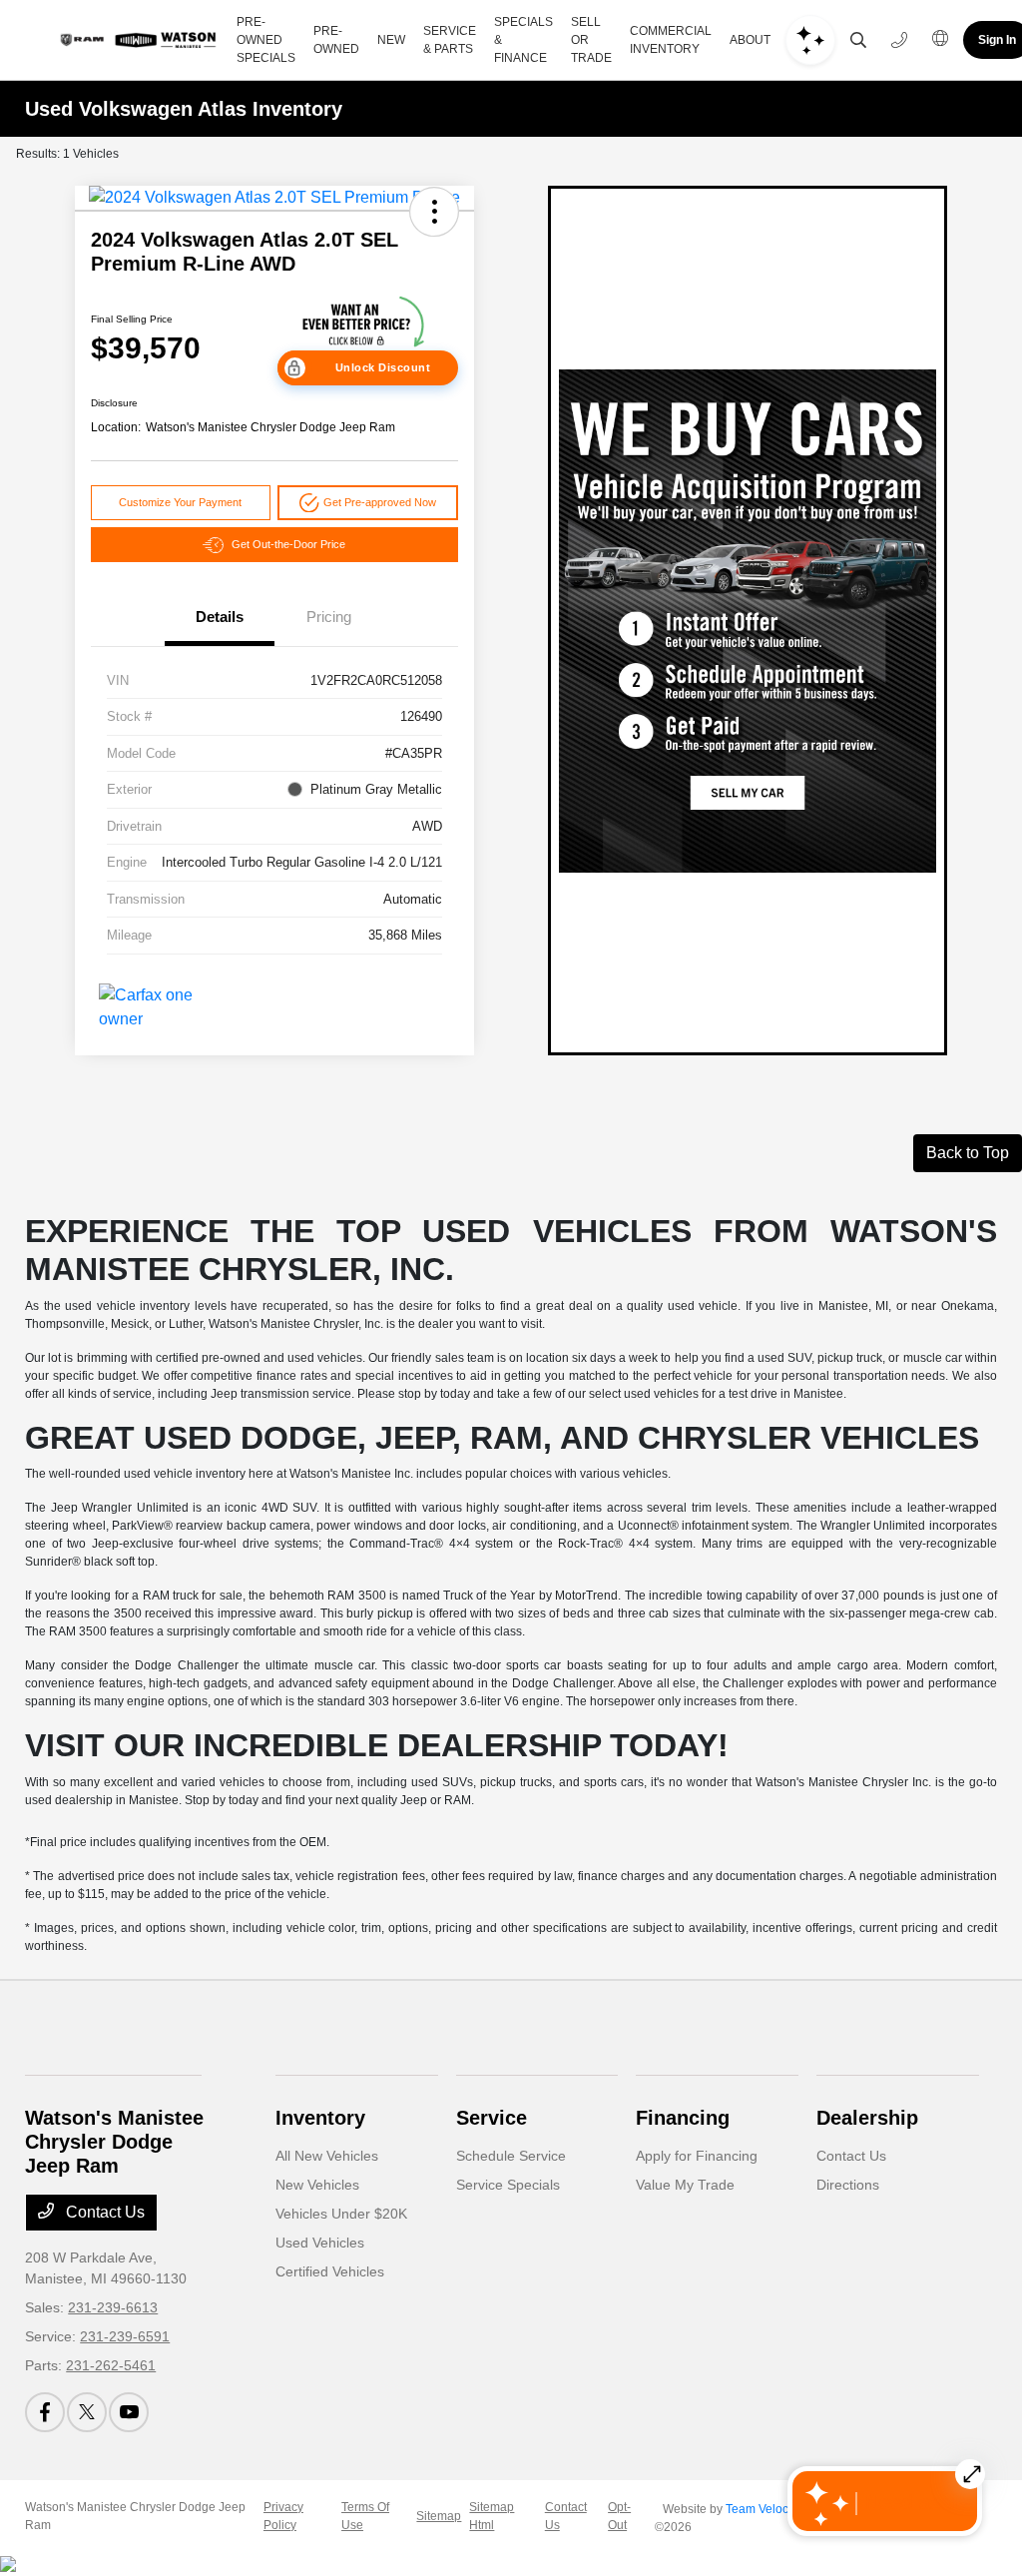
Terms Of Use (365, 2516)
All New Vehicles (327, 2156)
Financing (683, 2118)
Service (492, 2118)
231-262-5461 (111, 2365)
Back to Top (968, 1153)
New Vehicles (317, 2185)
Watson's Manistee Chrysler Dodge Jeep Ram (135, 2516)
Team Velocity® (767, 2509)
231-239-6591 (125, 2336)
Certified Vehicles (330, 2271)
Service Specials (508, 2185)
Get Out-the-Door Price (288, 544)
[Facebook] (45, 2412)
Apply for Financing (697, 2156)
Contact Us (103, 2212)
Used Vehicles (320, 2243)
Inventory (320, 2118)
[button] (434, 212)
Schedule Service (511, 2156)
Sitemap (439, 2516)
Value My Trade (685, 2185)
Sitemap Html (492, 2516)
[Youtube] (129, 2412)
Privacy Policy (283, 2516)
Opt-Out (619, 2516)
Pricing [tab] (329, 617)
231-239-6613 (113, 2307)
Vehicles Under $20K (341, 2214)
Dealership (867, 2118)
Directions (848, 2185)
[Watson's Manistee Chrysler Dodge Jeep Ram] (136, 40)
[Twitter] (87, 2412)
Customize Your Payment (180, 502)
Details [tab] (220, 617)
